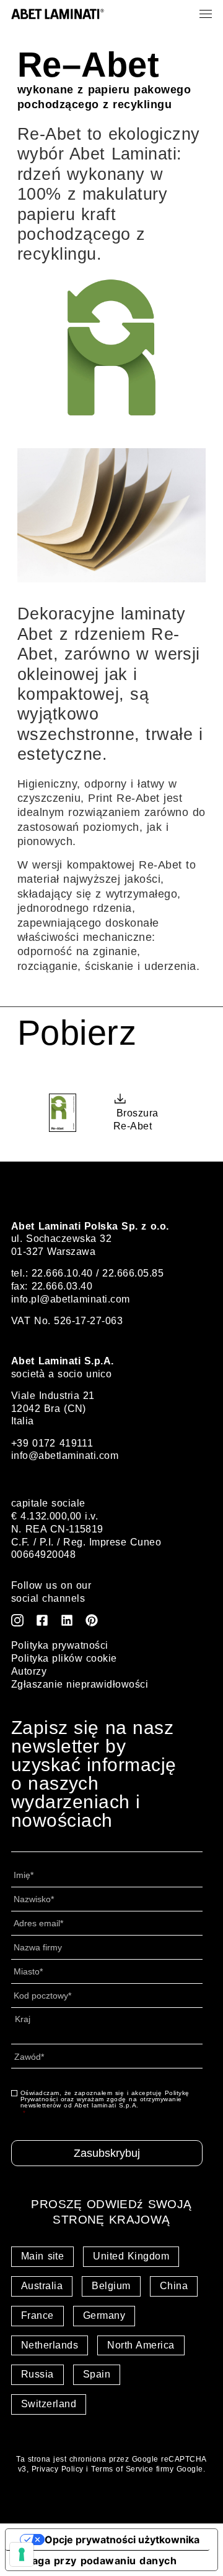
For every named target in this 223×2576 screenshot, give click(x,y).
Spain (97, 2374)
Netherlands (50, 2345)
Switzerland (49, 2404)
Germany (104, 2315)
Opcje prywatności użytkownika (122, 2540)
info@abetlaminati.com (65, 1456)
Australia (42, 2286)
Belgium (111, 2286)
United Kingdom (131, 2256)
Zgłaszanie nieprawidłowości (80, 1684)
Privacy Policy (58, 2469)
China (174, 2286)
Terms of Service (122, 2469)
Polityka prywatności (60, 1645)
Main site (42, 2256)
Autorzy (29, 1671)
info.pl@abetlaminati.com (71, 1299)
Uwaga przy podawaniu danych (96, 2561)
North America (141, 2345)
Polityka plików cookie (64, 1658)
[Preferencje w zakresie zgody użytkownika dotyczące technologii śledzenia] (22, 2554)
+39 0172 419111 (52, 1443)
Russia (37, 2374)
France (37, 2315)
